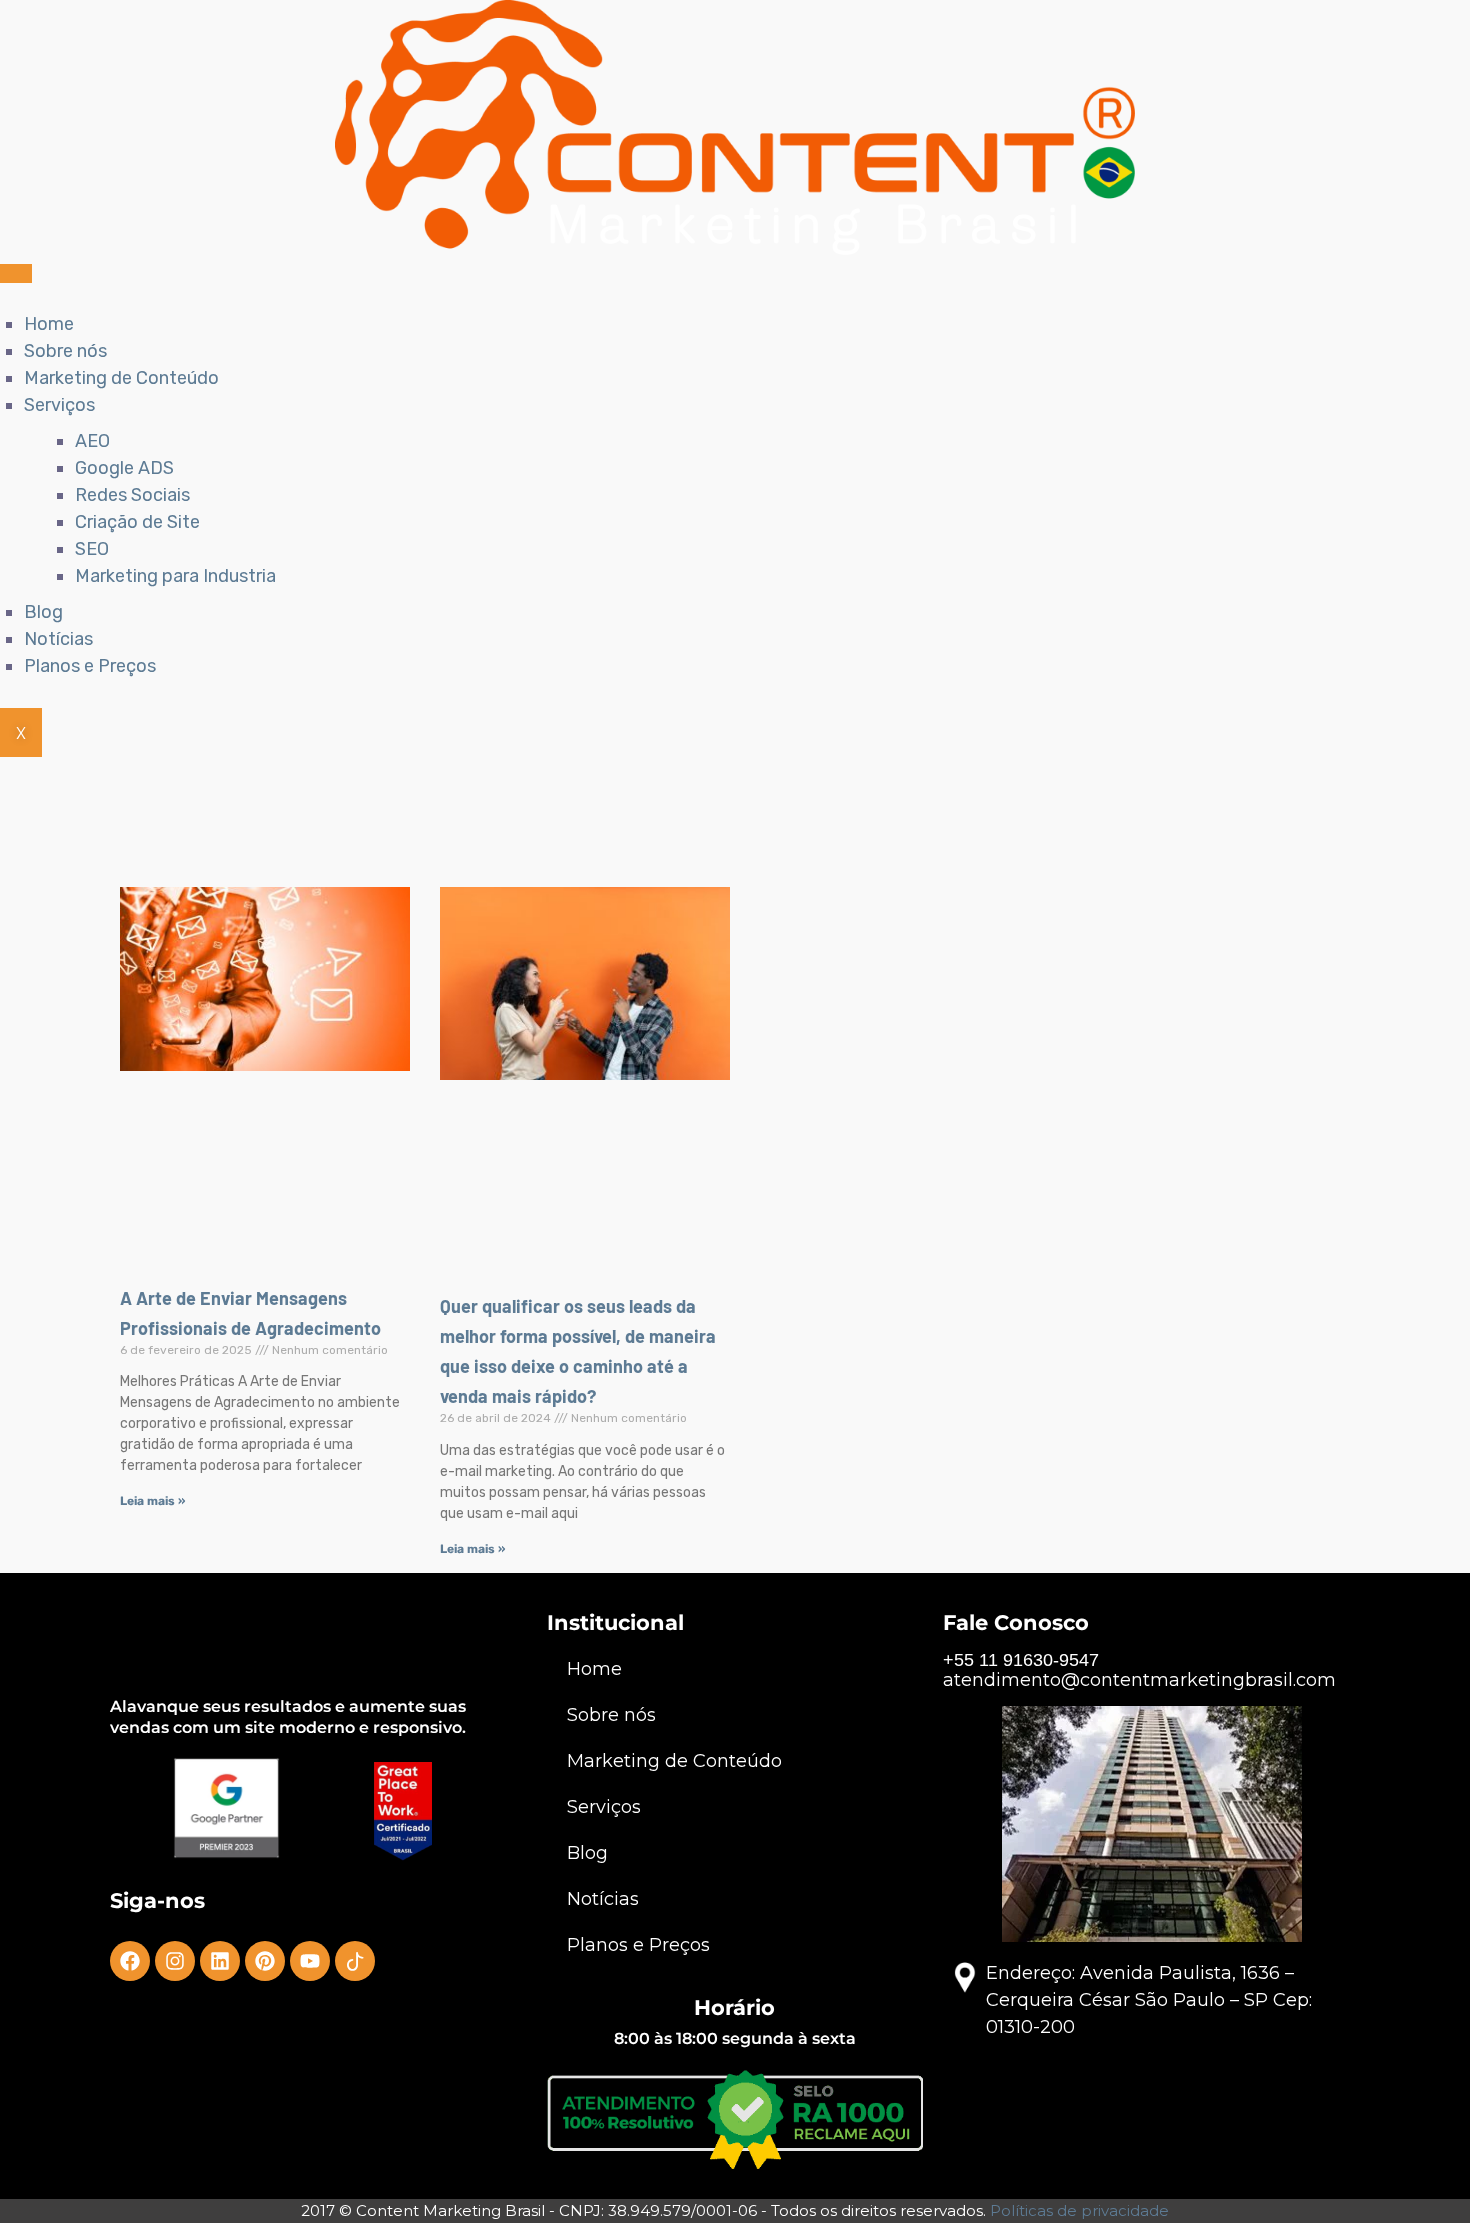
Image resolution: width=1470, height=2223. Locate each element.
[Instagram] (175, 1961)
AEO (92, 441)
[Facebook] (130, 1961)
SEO (92, 549)
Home (49, 324)
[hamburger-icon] (16, 273)
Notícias (58, 639)
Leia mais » (152, 1501)
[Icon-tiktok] (355, 1961)
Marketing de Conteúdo (121, 378)
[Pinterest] (265, 1961)
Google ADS (124, 468)
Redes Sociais (132, 495)
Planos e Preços (90, 666)
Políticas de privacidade (1079, 2210)
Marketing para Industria (175, 576)
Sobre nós (65, 351)
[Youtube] (310, 1961)
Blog (43, 612)
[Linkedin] (220, 1961)
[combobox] (681, 827)
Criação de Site (137, 522)
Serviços (59, 405)
